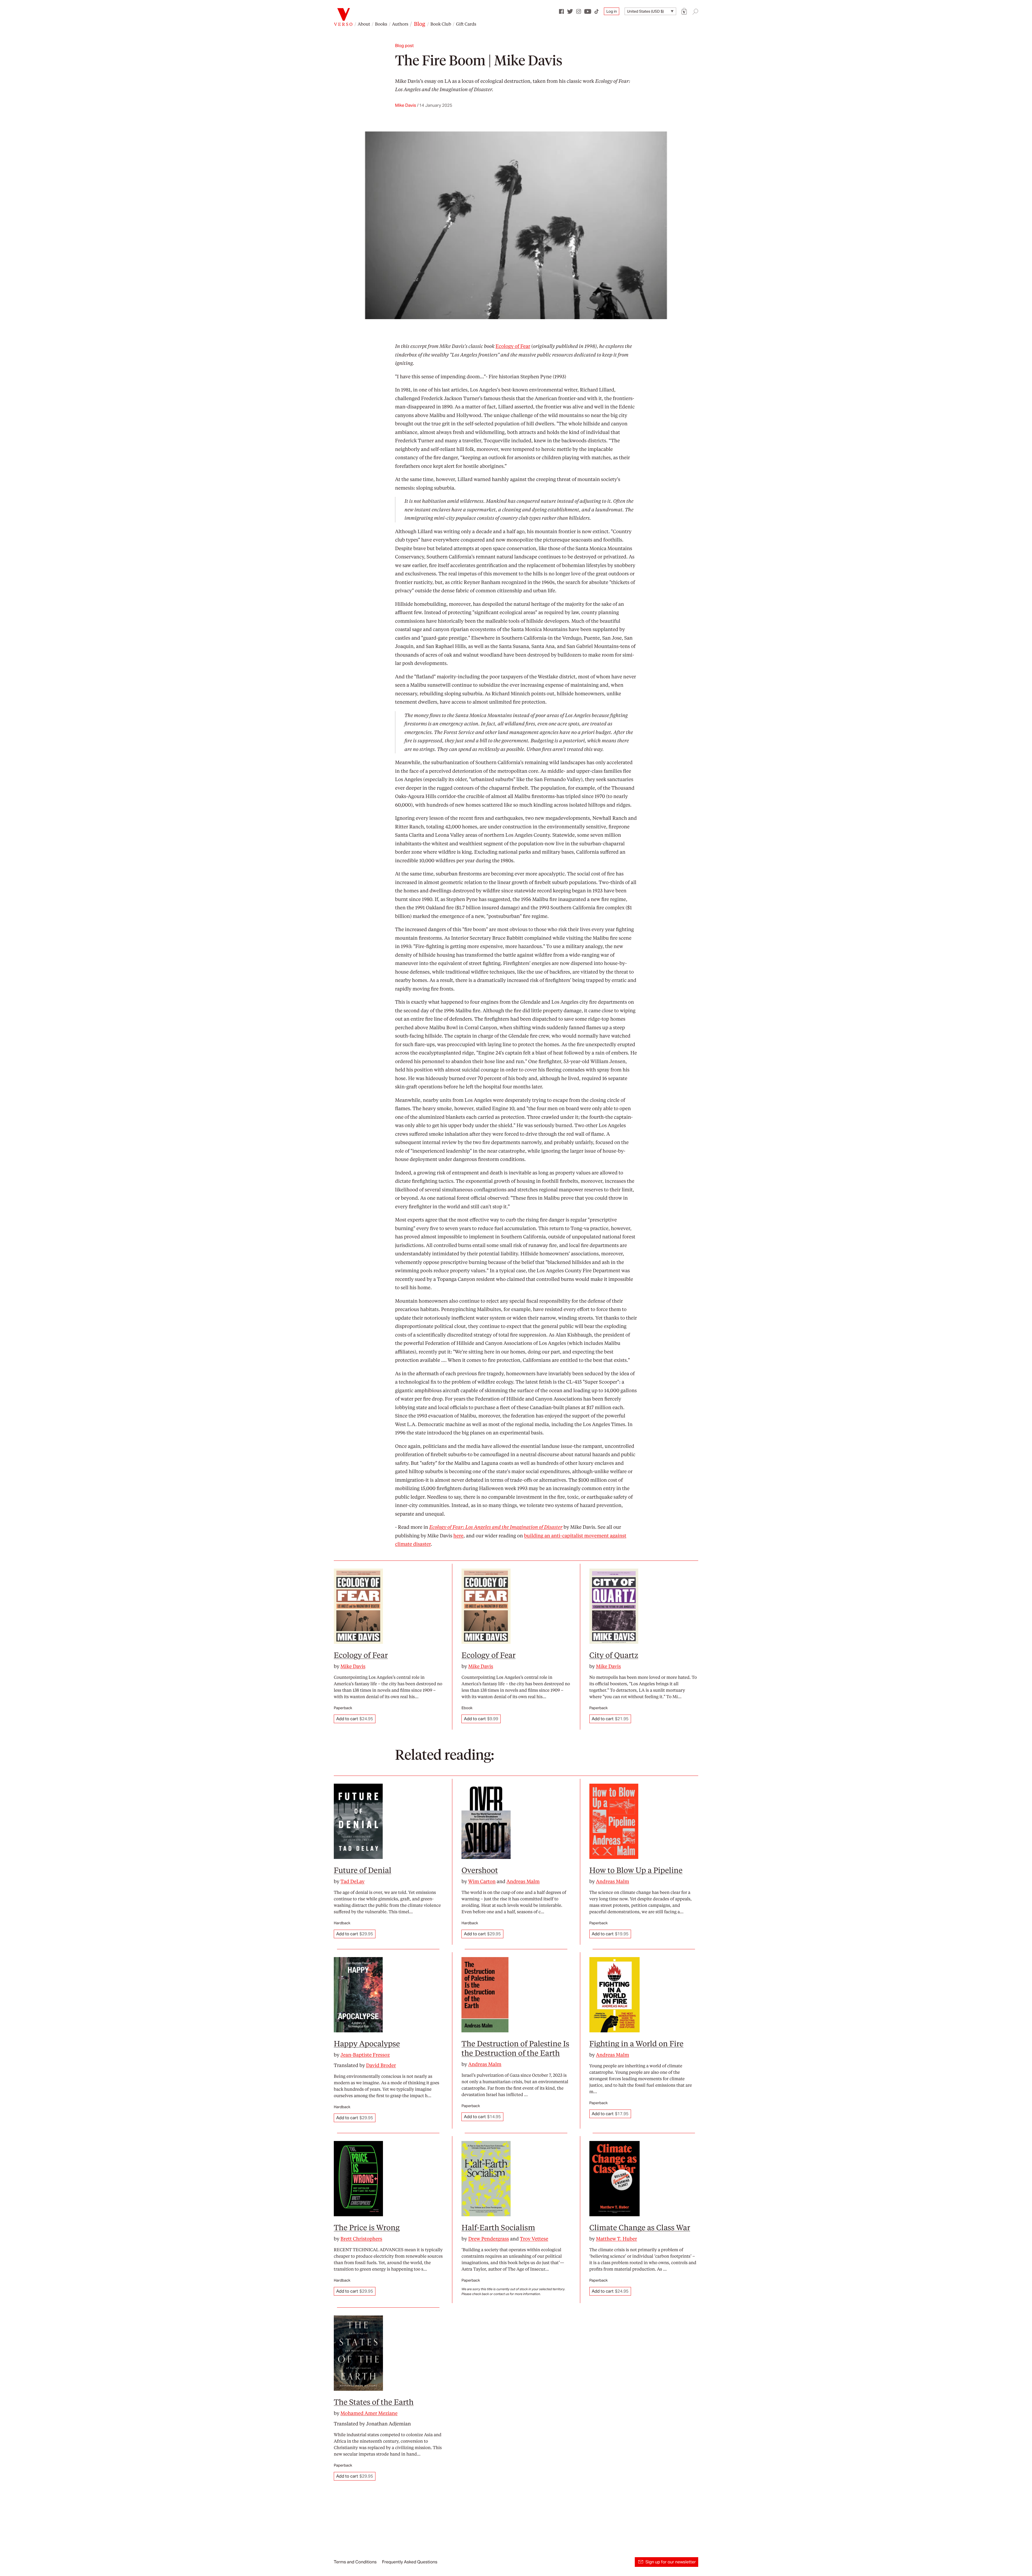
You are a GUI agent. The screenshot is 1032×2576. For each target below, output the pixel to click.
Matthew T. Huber (616, 2239)
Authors (400, 24)
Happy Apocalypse (367, 2043)
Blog (420, 24)
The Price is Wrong (367, 2227)
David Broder (381, 2065)
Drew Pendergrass (489, 2239)
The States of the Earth (374, 2402)
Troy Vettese (534, 2239)
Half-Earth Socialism (498, 2227)
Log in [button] (612, 11)
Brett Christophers (361, 2239)
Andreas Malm (523, 1881)
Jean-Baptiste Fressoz (365, 2055)
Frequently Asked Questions (410, 2562)
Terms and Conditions (355, 2562)
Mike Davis (406, 105)
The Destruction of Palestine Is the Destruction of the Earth (515, 2048)
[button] (684, 11)
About (364, 24)
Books (381, 24)
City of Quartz (614, 1655)
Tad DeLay (353, 1881)
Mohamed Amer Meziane (369, 2413)
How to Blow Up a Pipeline (636, 1870)
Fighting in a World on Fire (636, 2043)
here (458, 1536)
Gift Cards (466, 24)
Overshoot (480, 1870)
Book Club (441, 24)
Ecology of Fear (513, 346)
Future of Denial (363, 1870)
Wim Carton (482, 1881)
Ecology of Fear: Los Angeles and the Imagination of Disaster (496, 1527)
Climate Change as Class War (640, 2227)
